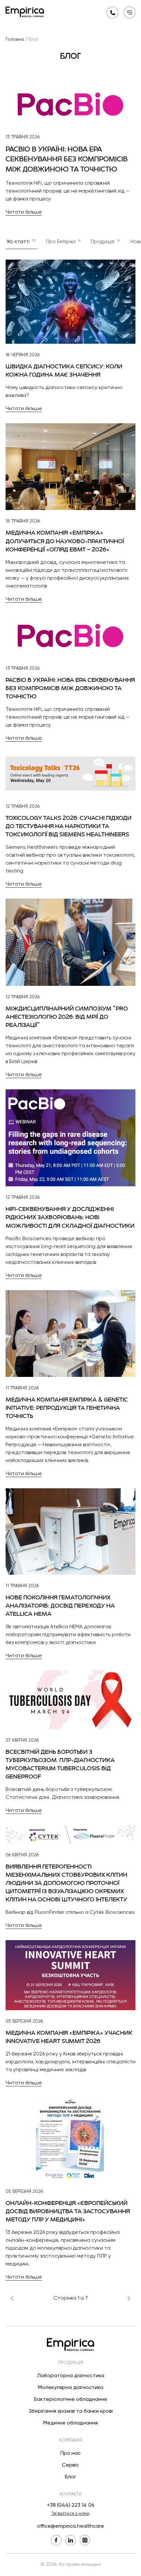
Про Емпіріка (63, 242)
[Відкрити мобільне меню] (130, 12)
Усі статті (21, 242)
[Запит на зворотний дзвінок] (112, 12)
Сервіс (70, 2465)
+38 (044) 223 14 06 (71, 2505)
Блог (70, 2477)
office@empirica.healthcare (70, 2526)
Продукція (105, 242)
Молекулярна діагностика (71, 2388)
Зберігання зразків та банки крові (71, 2411)
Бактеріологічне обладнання (70, 2400)
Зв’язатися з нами (70, 2514)
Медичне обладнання (70, 2423)
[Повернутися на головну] (25, 12)
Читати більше (24, 212)
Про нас (70, 2453)
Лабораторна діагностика (71, 2376)
